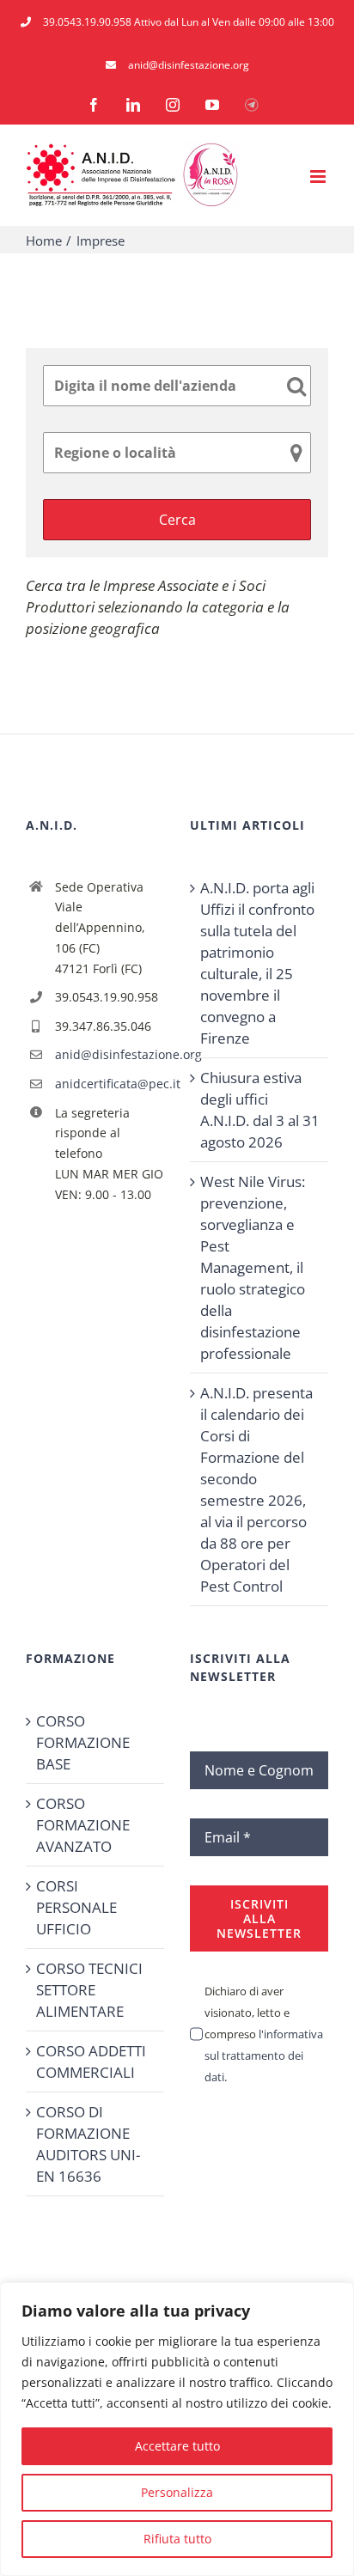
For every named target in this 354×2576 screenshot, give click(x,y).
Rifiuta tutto (177, 2539)
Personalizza (177, 2492)
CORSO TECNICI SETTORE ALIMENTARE (89, 1990)
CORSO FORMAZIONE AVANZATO (83, 1825)
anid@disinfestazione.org (110, 1054)
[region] (177, 2429)
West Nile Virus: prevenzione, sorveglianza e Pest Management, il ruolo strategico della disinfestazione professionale (253, 1267)
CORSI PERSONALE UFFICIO (76, 1907)
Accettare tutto (177, 2446)
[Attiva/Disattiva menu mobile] (319, 177)
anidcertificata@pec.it (110, 1084)
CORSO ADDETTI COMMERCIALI (91, 2061)
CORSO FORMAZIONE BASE (83, 1742)
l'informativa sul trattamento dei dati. (264, 2055)
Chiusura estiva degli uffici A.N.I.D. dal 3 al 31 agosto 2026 (260, 1110)
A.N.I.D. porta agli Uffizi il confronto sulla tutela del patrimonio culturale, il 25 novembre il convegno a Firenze (257, 963)
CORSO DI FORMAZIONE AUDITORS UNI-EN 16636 (88, 2144)
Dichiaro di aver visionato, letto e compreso (264, 2034)
